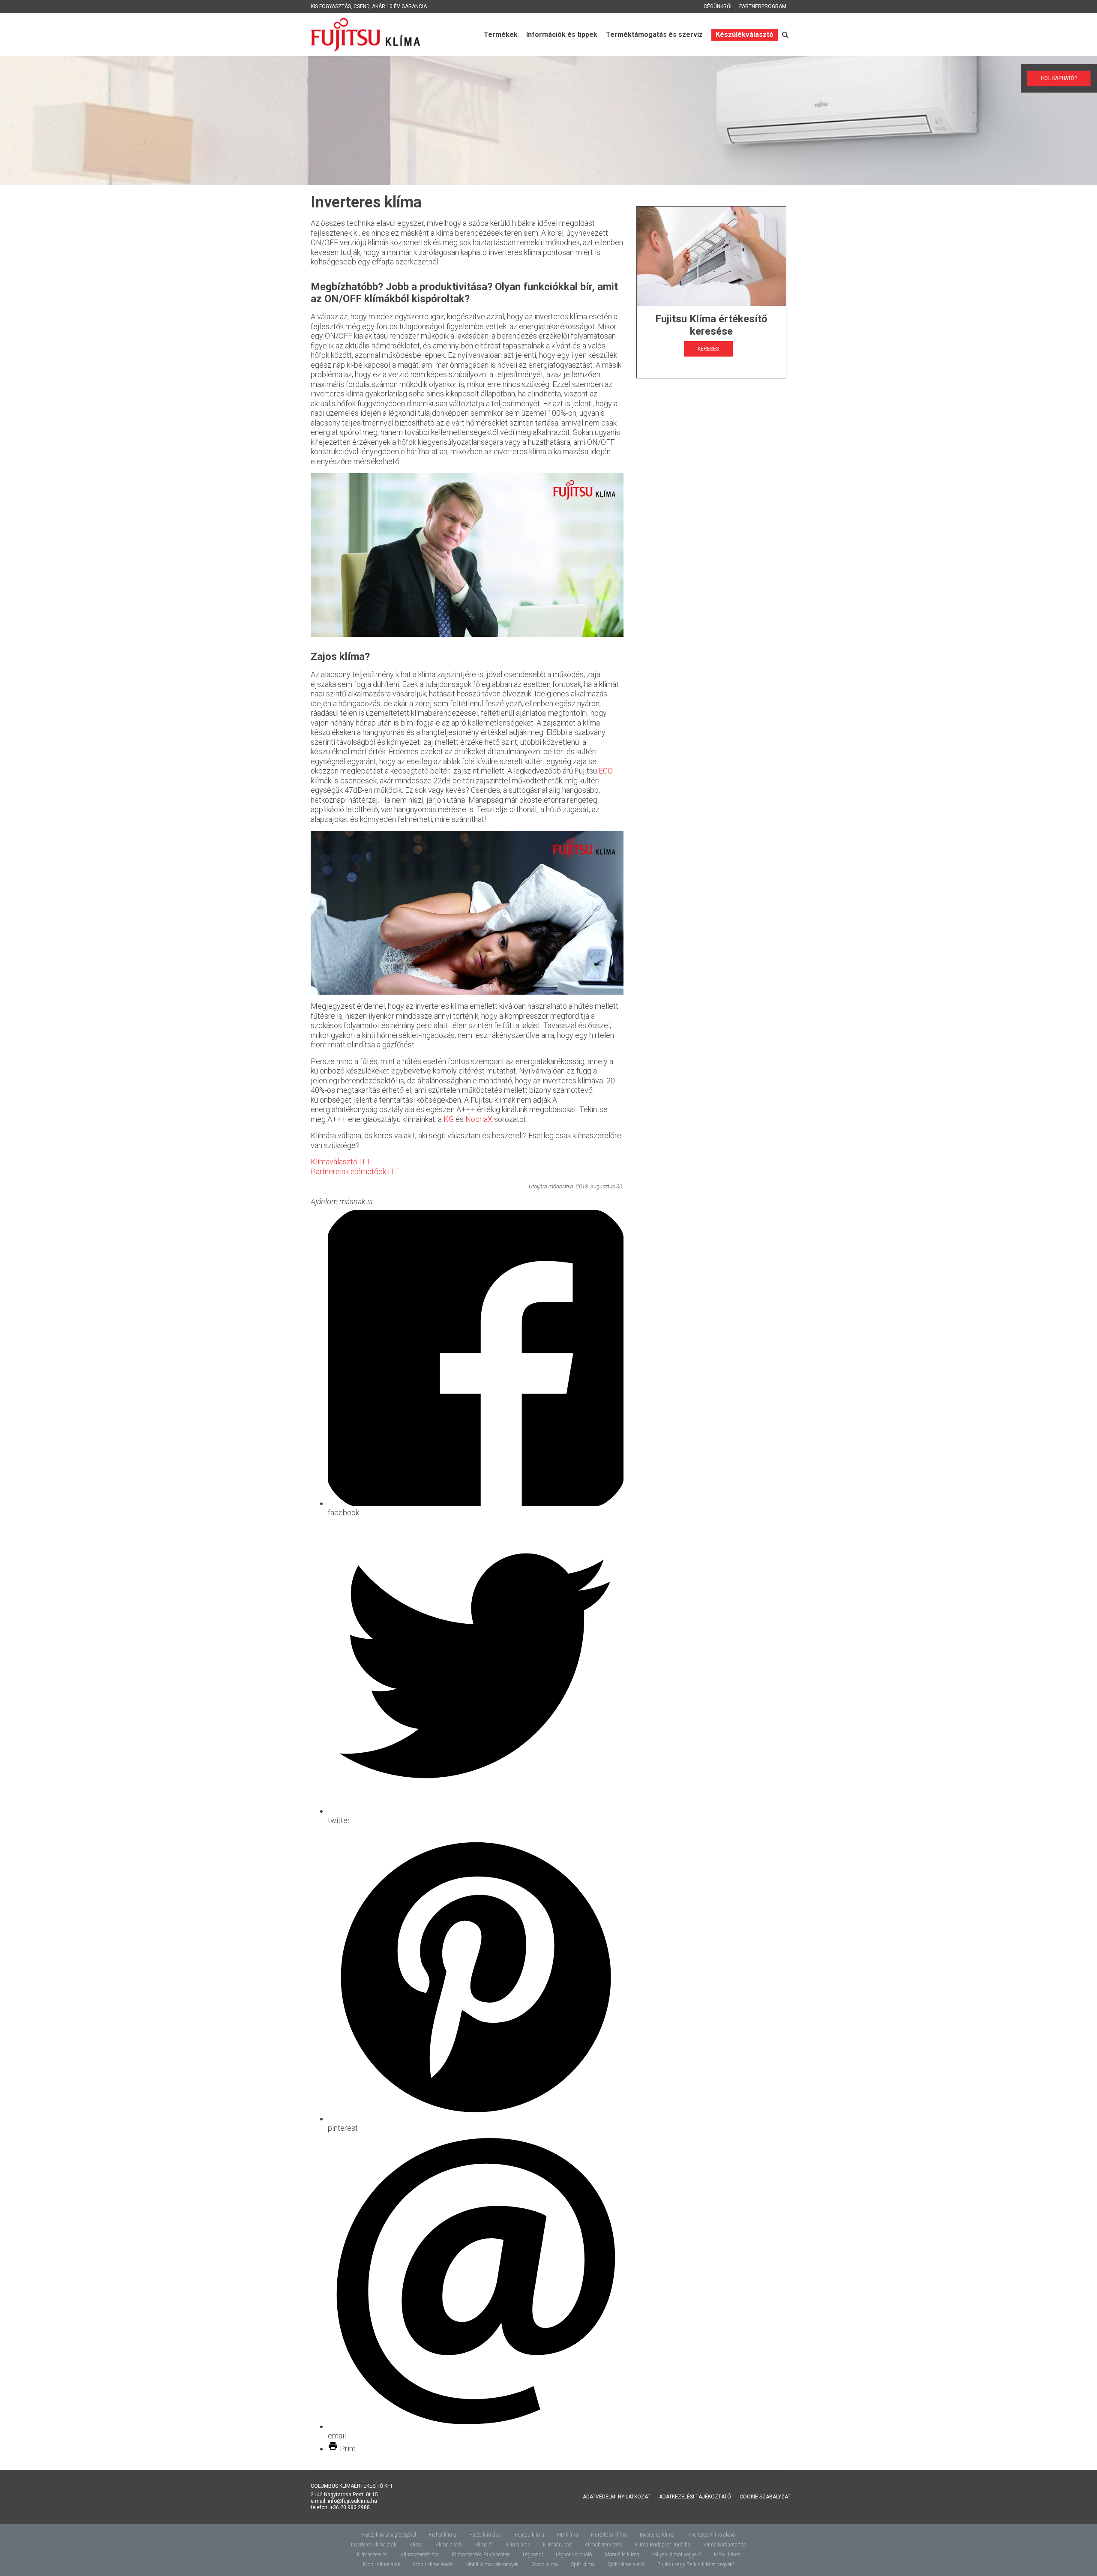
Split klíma (583, 2564)
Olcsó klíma (545, 2564)
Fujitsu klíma (529, 2535)
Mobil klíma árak (382, 2564)
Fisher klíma (443, 2535)
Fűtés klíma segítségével (389, 2535)
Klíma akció (448, 2545)
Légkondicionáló (574, 2555)
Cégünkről (718, 6)
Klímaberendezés (603, 2545)
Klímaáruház (557, 2545)
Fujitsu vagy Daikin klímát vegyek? (696, 2564)
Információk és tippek (562, 34)
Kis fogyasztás (331, 6)
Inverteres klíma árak (374, 2545)
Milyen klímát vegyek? (677, 2555)
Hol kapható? (1059, 78)
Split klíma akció (626, 2564)
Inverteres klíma (657, 2535)
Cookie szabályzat (765, 2497)
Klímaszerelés (372, 2555)
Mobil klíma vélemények (492, 2564)
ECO (606, 771)
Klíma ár (484, 2545)
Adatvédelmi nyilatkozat (617, 2497)
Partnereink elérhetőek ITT (355, 1171)
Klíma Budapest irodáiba (663, 2545)
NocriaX (480, 1119)
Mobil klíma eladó (433, 2564)
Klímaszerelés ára (420, 2555)
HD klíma (568, 2535)
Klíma (416, 2545)
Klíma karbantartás (725, 2545)
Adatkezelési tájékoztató (695, 2497)
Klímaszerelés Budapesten (481, 2555)
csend (361, 6)
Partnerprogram (763, 6)
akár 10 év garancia (399, 6)
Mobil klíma (727, 2555)
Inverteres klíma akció (711, 2535)
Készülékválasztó (745, 34)
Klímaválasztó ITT (341, 1162)
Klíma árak (518, 2545)
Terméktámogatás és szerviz (654, 34)
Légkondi (533, 2555)
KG (449, 1119)
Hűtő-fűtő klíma (609, 2535)
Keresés (708, 349)
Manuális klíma (622, 2555)
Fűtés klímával (486, 2535)
